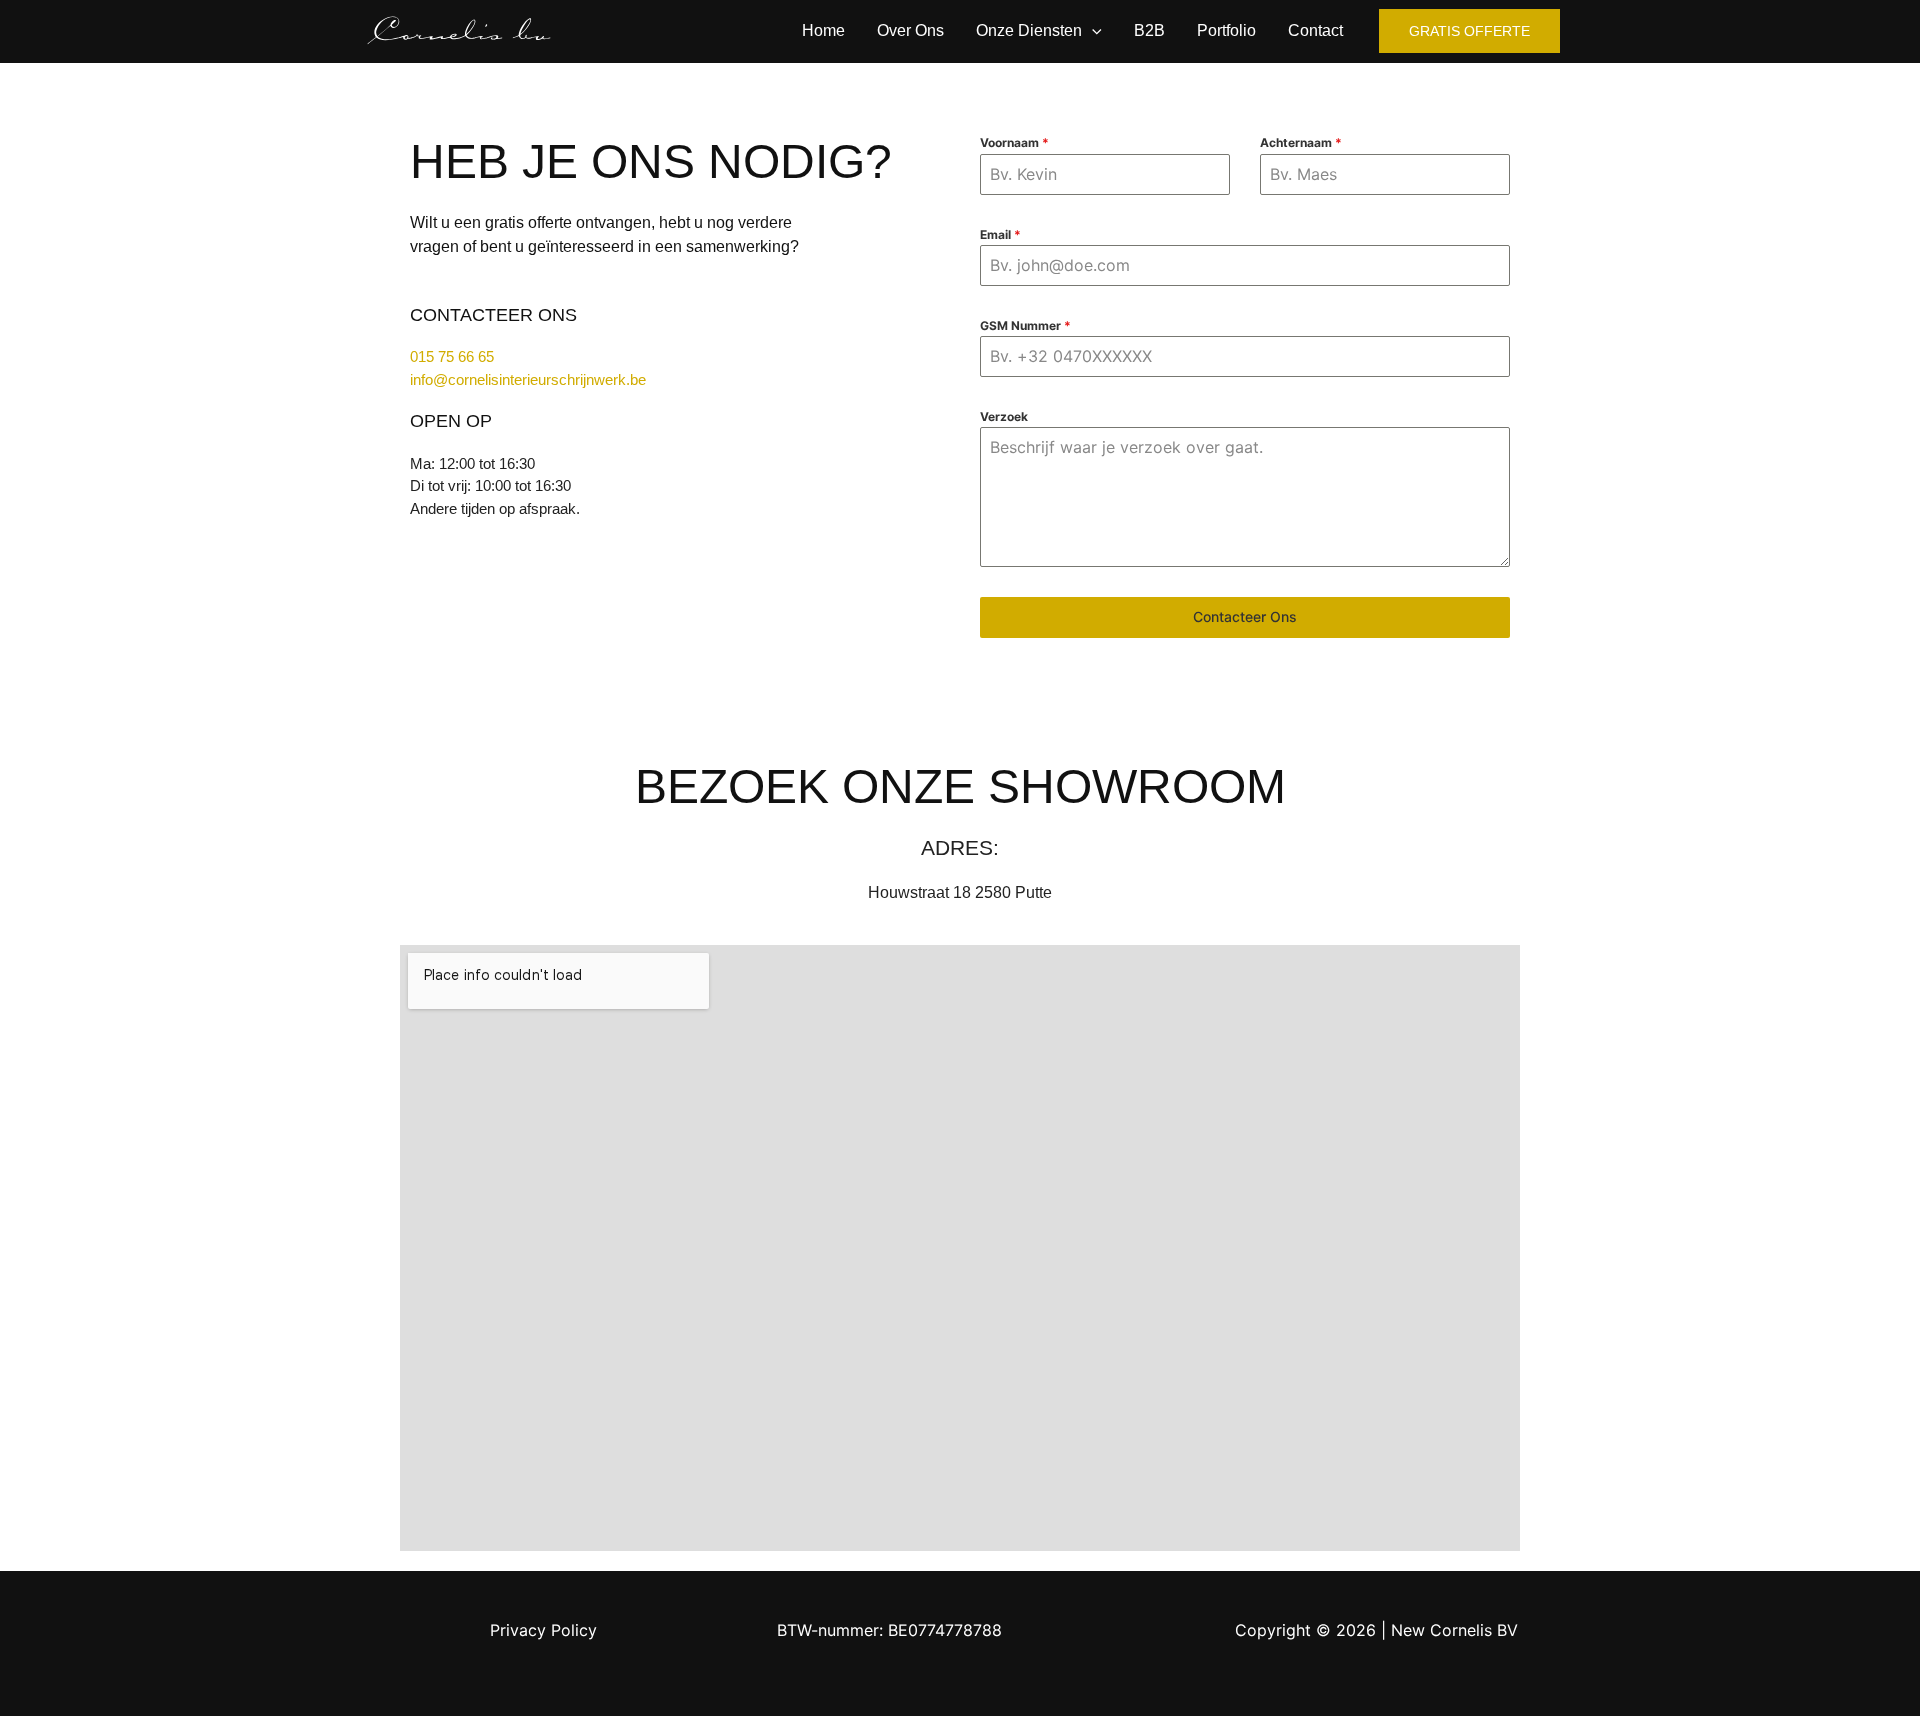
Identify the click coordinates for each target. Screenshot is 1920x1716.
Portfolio (1226, 30)
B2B (1149, 30)
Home (823, 30)
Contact (1315, 30)
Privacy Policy (543, 1630)
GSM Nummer (1025, 325)
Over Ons (910, 30)
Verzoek (1004, 416)
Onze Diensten (1029, 30)
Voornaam (1014, 142)
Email (1000, 234)
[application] (1092, 31)
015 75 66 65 (452, 356)
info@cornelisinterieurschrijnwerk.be (528, 379)
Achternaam (1301, 142)
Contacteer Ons (1245, 616)
